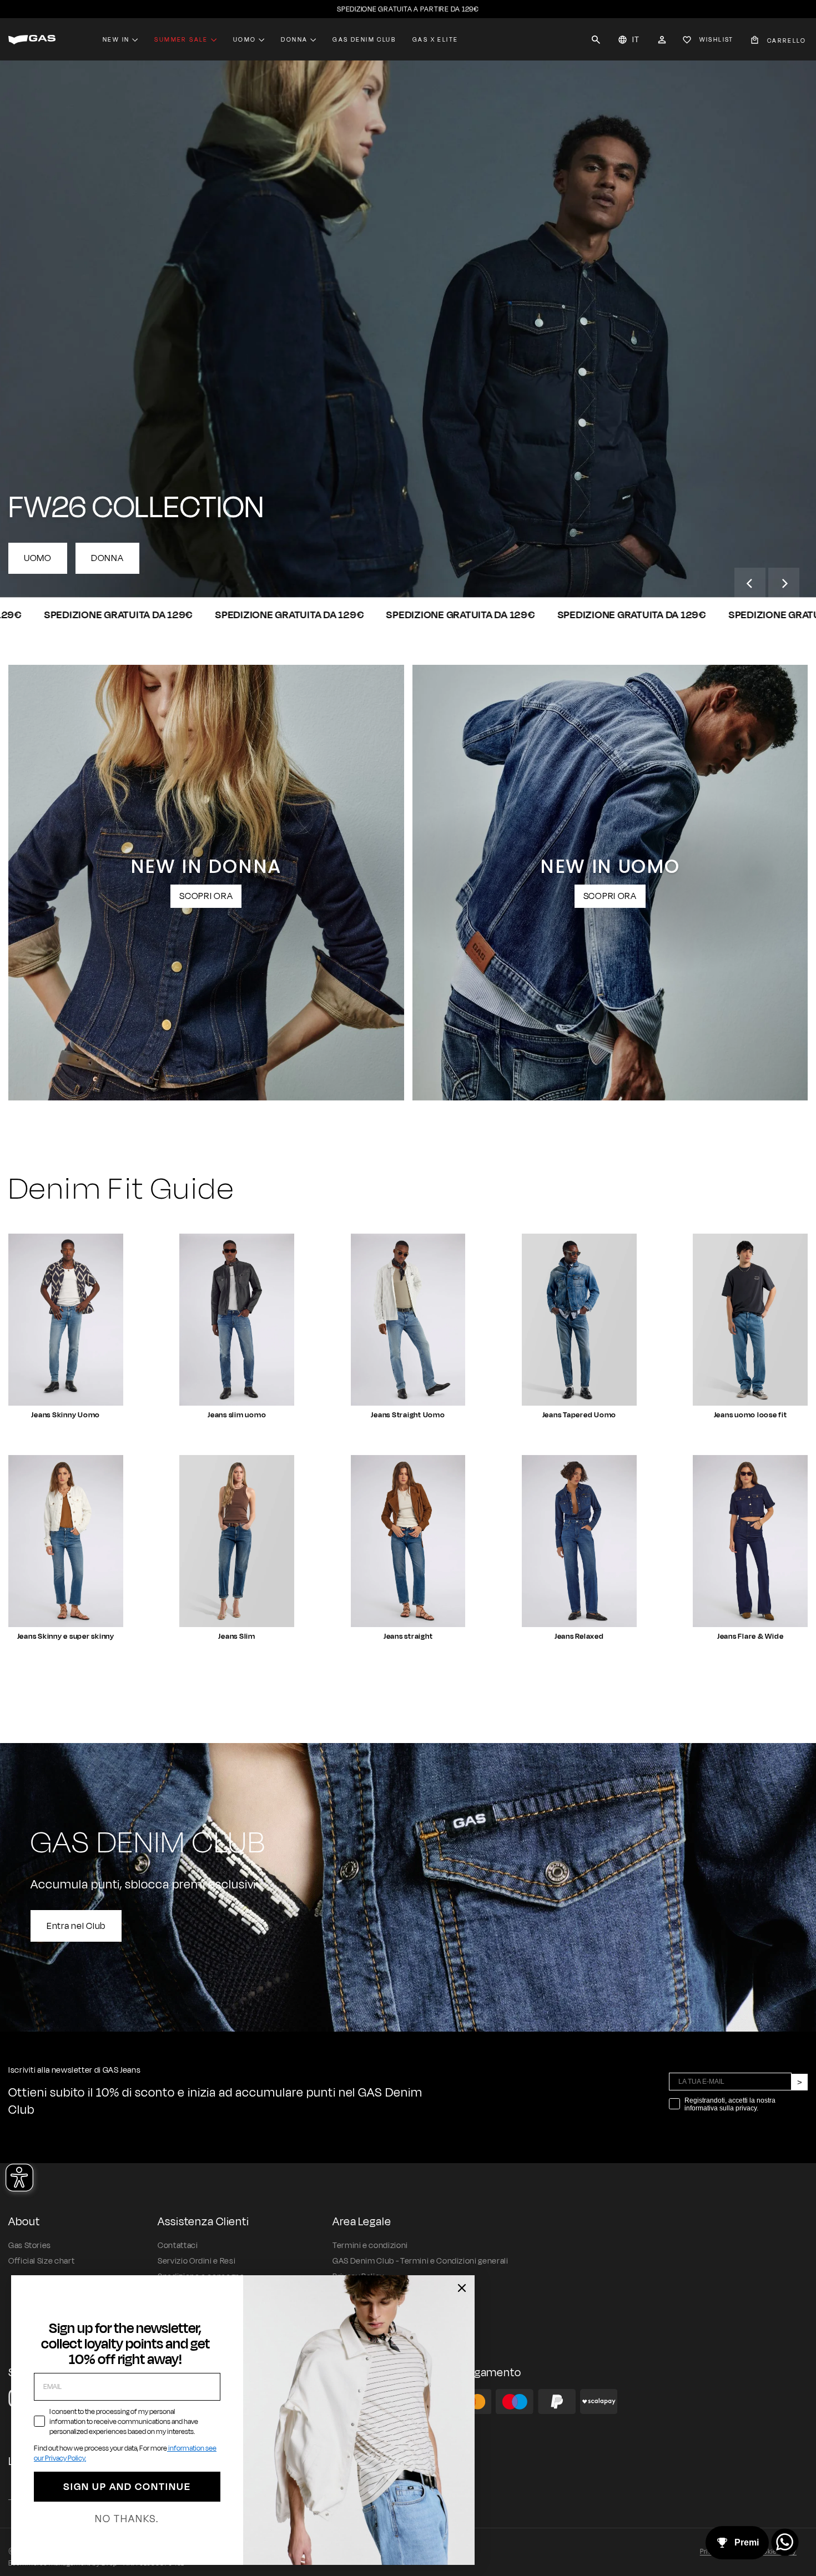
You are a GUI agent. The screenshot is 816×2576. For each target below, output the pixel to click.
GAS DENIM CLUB (364, 39)
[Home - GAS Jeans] (32, 40)
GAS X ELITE (435, 39)
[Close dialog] (462, 2288)
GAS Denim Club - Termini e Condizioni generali (420, 2261)
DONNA (107, 558)
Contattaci (178, 2246)
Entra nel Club (76, 1926)
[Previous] (750, 583)
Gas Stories (30, 2246)
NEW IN (116, 39)
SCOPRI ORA (206, 896)
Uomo (245, 39)
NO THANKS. (127, 2519)
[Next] (784, 583)
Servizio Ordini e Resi (197, 2261)
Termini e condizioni (370, 2246)
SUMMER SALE (181, 39)
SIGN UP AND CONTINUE (127, 2487)
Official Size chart (41, 2261)
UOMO (38, 558)
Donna (294, 39)
